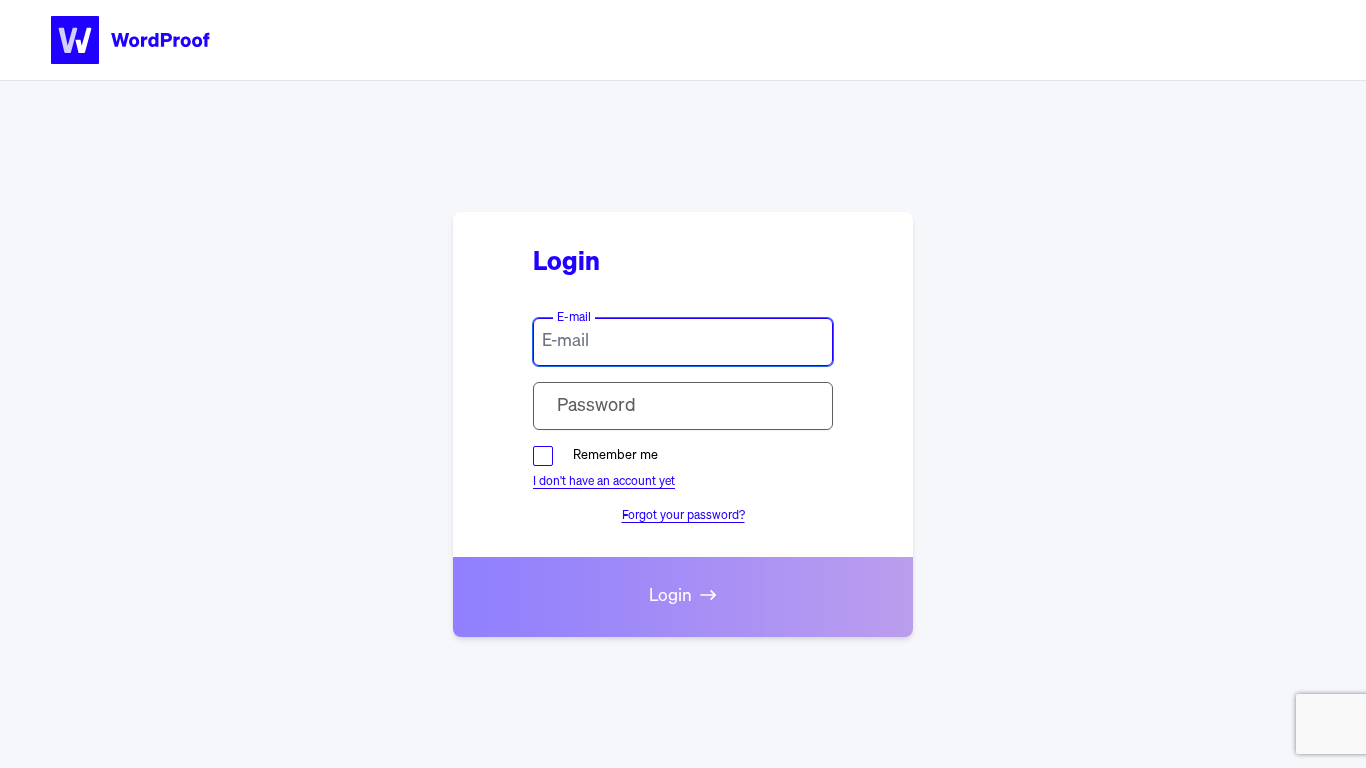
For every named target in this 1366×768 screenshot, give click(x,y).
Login (670, 596)
